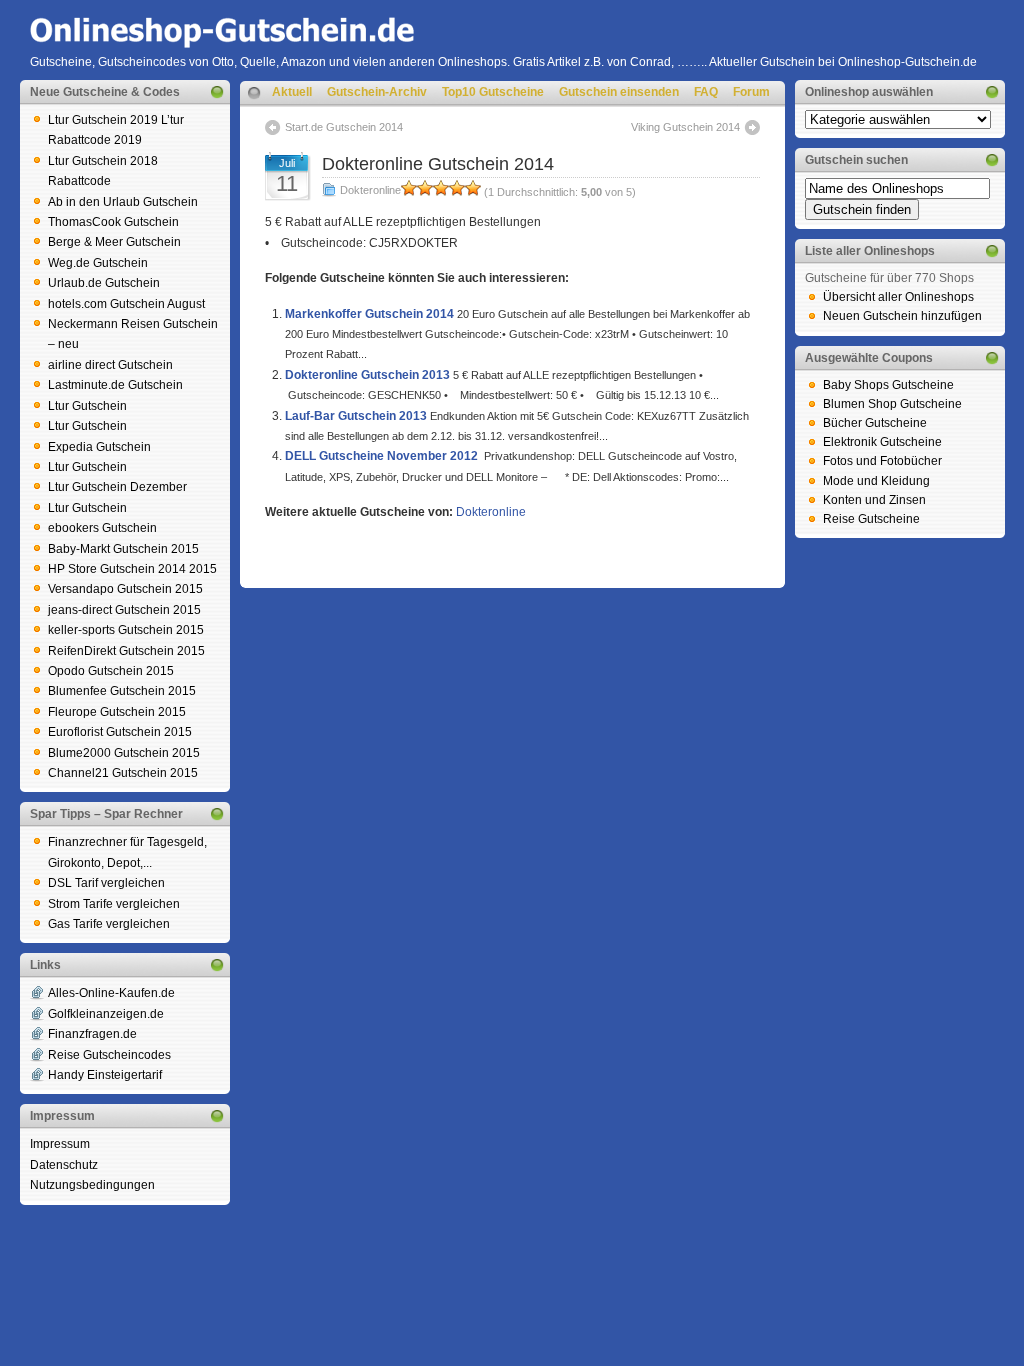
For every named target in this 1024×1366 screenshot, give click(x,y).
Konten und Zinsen (874, 500)
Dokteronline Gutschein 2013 (367, 375)
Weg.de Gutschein (98, 263)
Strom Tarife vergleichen (114, 904)
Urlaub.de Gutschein (104, 283)
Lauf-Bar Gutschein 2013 (356, 416)
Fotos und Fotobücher (882, 461)
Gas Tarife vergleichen (109, 924)
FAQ (706, 92)
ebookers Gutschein (102, 528)
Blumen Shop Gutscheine (892, 404)
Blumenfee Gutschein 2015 (122, 691)
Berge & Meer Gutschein (114, 242)
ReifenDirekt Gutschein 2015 (126, 651)
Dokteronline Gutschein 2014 (438, 164)
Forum (751, 92)
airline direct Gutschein (110, 365)
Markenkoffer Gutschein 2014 (369, 314)
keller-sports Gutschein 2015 (126, 630)
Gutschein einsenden (619, 92)
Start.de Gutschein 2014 (344, 127)
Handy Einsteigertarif (105, 1075)
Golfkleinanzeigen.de (106, 1014)
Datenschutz (64, 1165)
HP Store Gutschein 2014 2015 (132, 569)
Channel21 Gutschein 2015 (123, 773)
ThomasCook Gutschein (113, 222)
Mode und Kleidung (876, 481)
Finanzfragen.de (92, 1034)
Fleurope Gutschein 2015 (117, 712)
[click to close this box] (217, 92)
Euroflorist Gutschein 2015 (120, 732)
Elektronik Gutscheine (882, 442)
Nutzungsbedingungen (92, 1185)
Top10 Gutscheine (493, 92)
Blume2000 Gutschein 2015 (124, 753)
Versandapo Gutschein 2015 (125, 589)
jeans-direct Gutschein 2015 (124, 610)
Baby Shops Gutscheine (888, 385)
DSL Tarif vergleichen (106, 883)
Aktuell (292, 92)
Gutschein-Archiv (377, 92)
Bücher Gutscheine (875, 423)
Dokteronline (370, 190)
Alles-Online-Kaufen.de (111, 993)
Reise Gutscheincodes (109, 1055)
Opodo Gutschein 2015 (111, 671)
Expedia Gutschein (99, 447)
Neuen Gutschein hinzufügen (902, 316)
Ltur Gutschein (87, 406)
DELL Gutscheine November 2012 (381, 456)
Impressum (60, 1144)
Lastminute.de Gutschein (115, 385)
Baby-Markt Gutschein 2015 (123, 549)
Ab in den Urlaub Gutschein (123, 202)
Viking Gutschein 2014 (685, 127)
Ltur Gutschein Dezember (117, 487)
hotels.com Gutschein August (126, 304)
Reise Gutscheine (871, 519)
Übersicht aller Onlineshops (898, 297)
